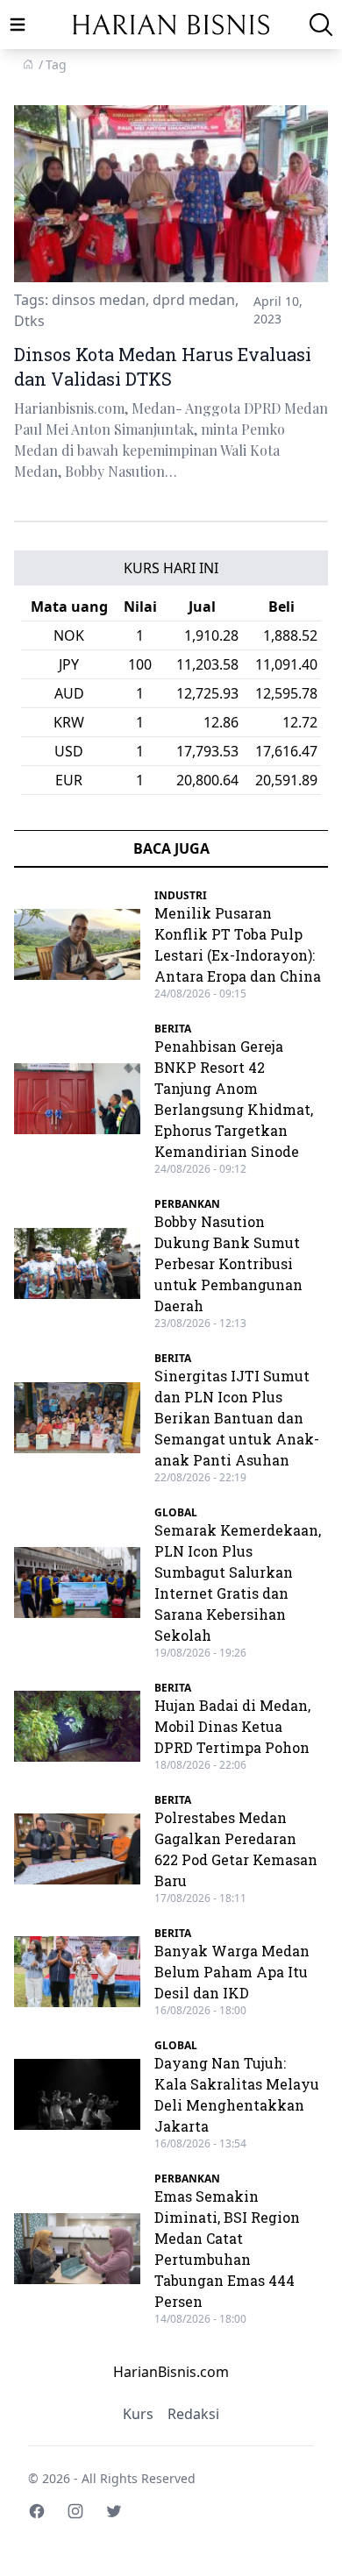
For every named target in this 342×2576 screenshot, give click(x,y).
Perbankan (187, 1204)
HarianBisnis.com (171, 2372)
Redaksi (193, 2414)
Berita (173, 1029)
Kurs (138, 2414)
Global (176, 1512)
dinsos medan (99, 300)
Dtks (29, 321)
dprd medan (194, 300)
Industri (181, 895)
